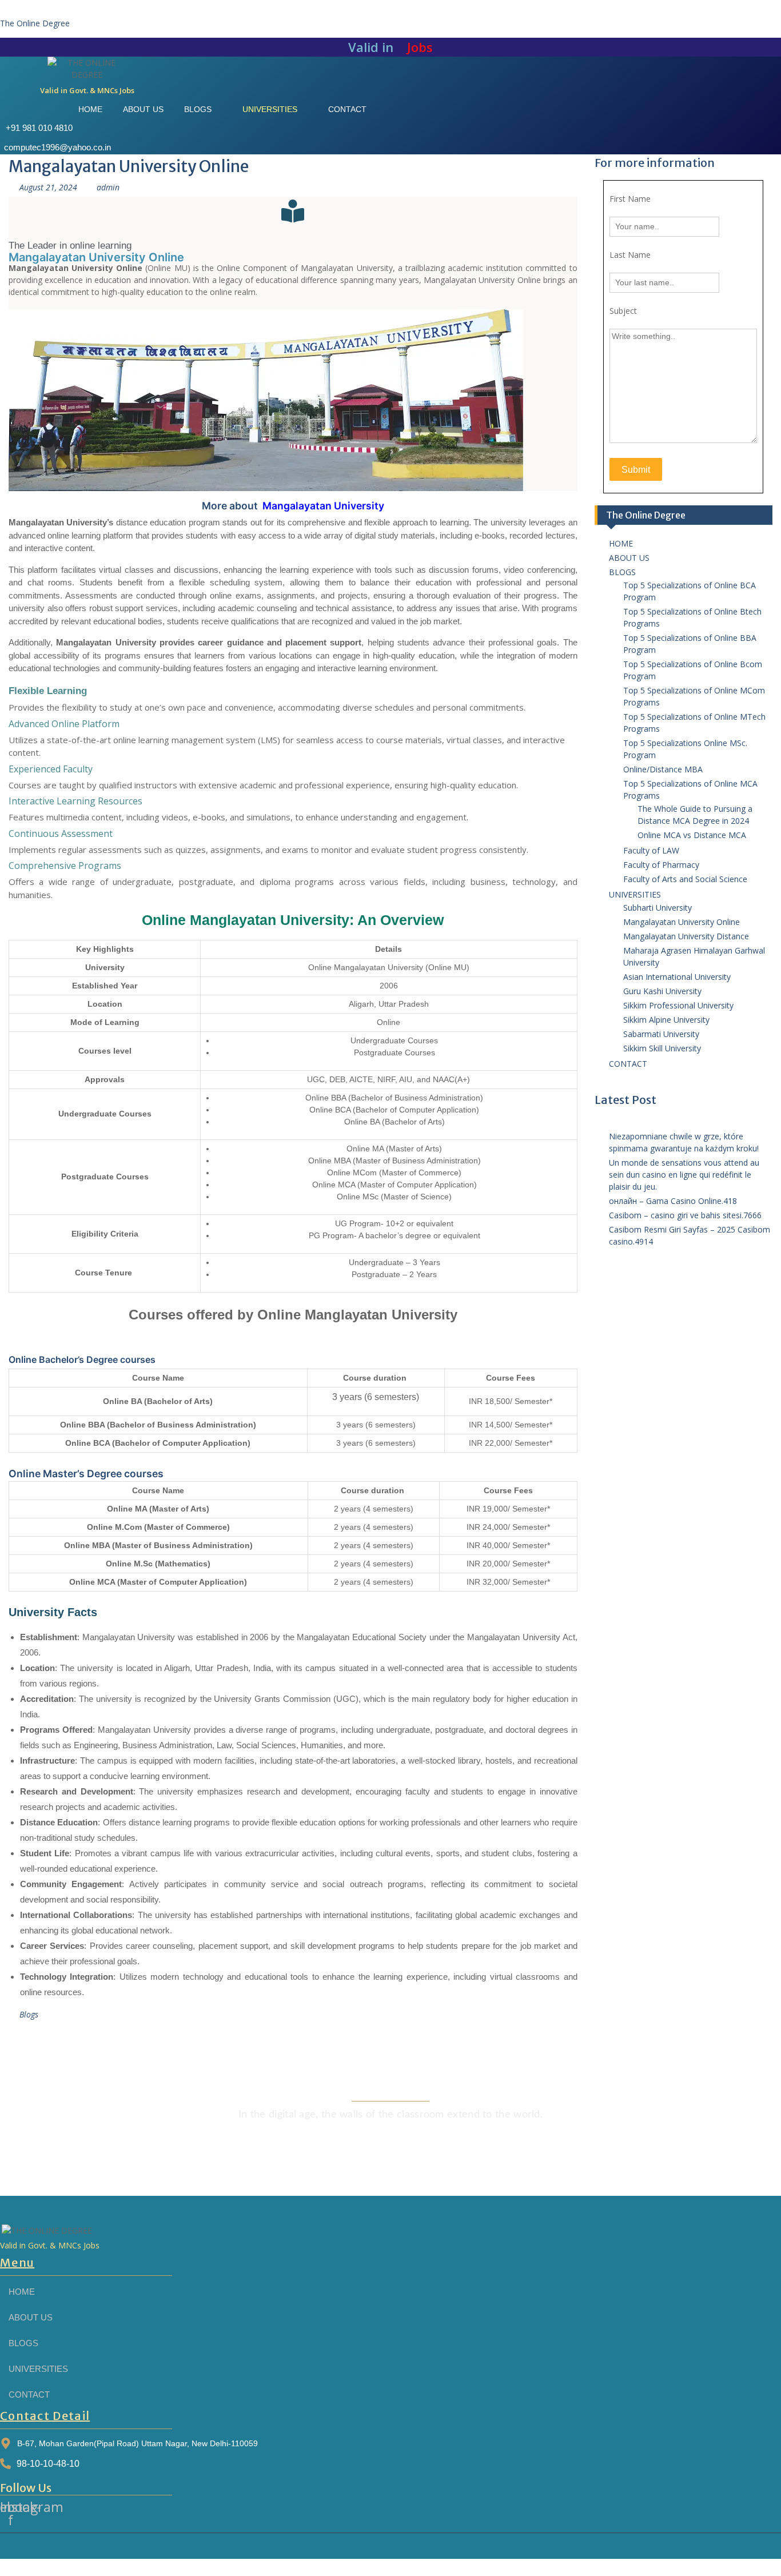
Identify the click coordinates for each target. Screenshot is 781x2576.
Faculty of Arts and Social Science (685, 879)
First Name (630, 199)
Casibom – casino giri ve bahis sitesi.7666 (685, 1215)
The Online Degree (35, 23)
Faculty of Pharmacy (661, 865)
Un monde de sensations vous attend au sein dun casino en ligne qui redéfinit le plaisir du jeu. (684, 1175)
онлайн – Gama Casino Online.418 (673, 1201)
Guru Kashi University (662, 991)
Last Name (630, 255)
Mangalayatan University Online (682, 922)
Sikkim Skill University (662, 1048)
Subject (623, 311)
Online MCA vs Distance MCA (692, 835)
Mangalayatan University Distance (686, 936)
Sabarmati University (661, 1034)
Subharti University (658, 908)
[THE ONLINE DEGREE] (87, 69)
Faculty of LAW (651, 850)
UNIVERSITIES (635, 894)
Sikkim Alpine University (666, 1020)
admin (108, 187)
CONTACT (628, 1064)
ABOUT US (629, 558)
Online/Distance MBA (663, 769)
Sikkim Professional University (678, 1005)
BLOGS (622, 572)
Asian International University (677, 977)
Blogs (29, 2014)
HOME (621, 543)
